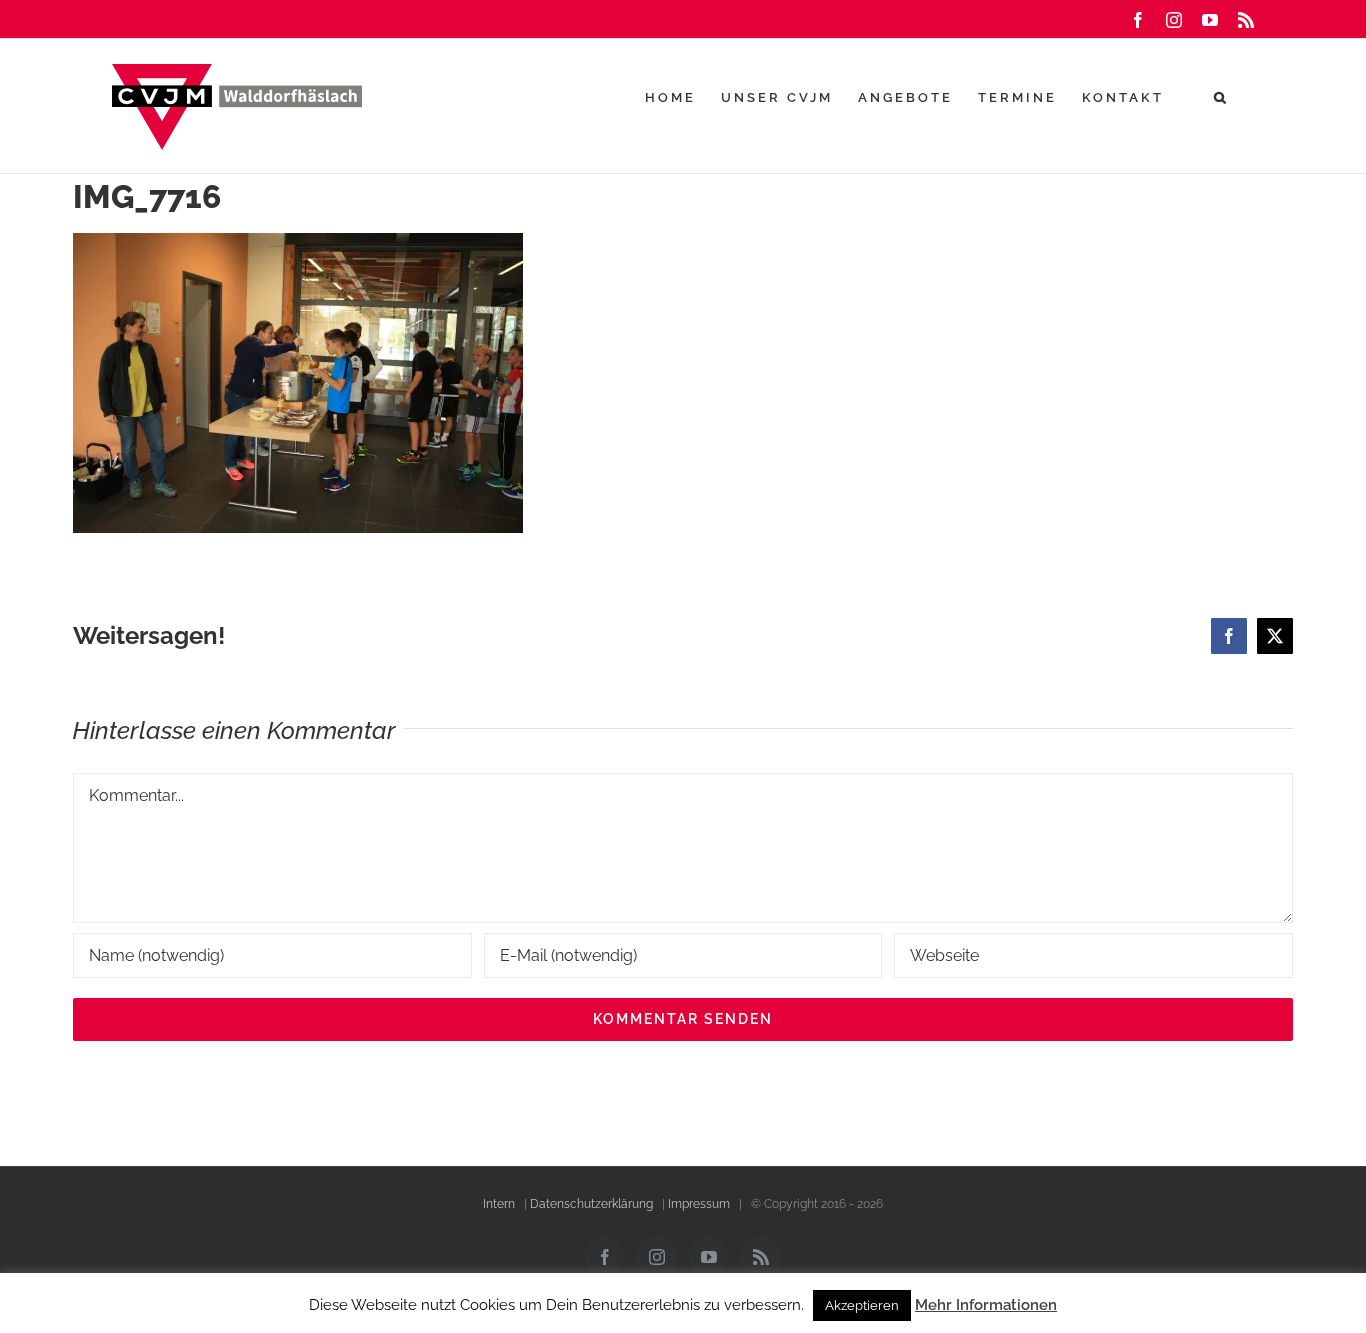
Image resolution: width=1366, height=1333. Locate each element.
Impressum (699, 1204)
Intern (499, 1204)
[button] (1221, 97)
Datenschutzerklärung (591, 1204)
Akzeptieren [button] (862, 1305)
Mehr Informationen (986, 1305)
